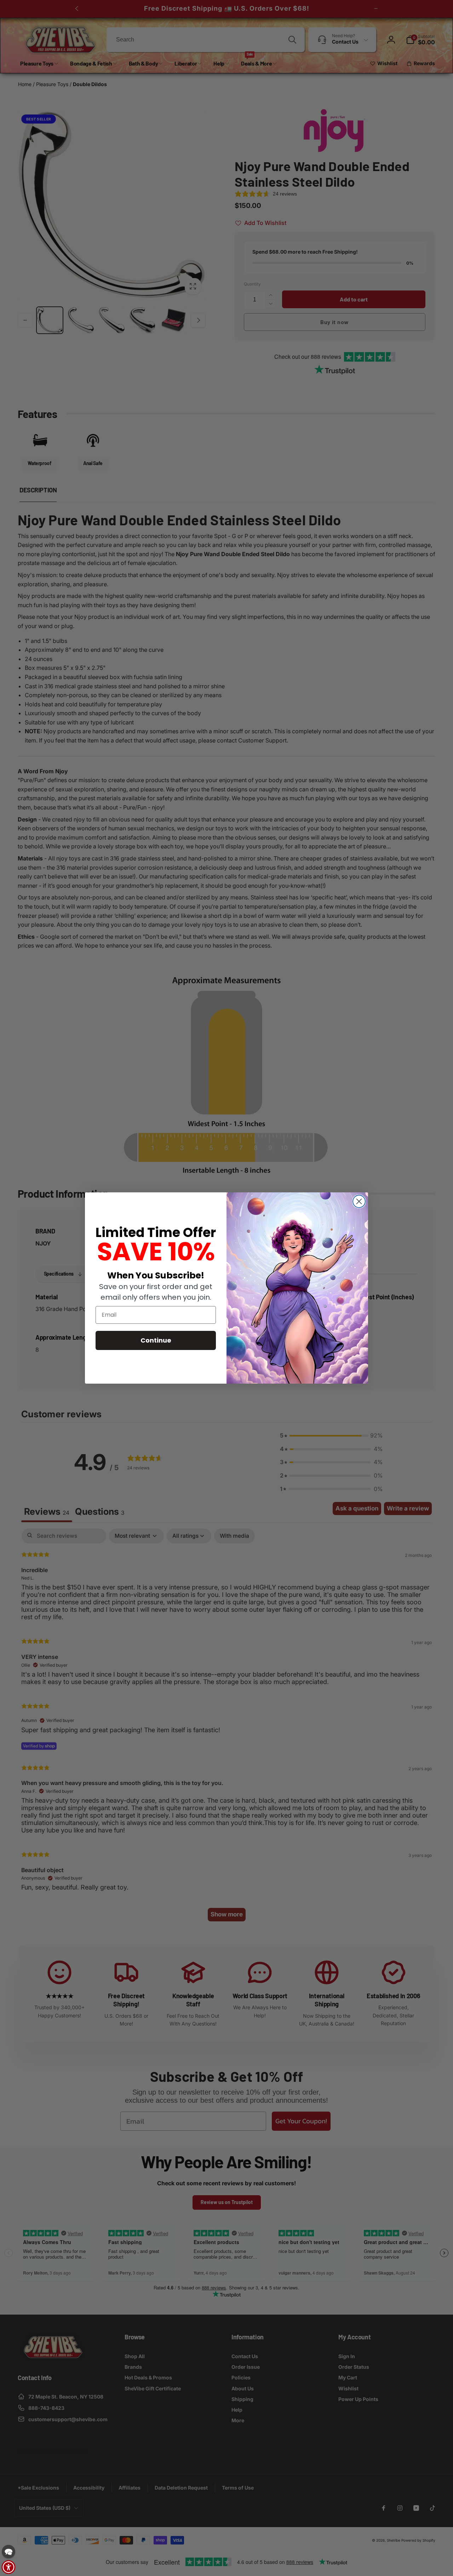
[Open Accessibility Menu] (8, 2567)
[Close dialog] (359, 1201)
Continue (156, 1340)
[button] (8, 2552)
